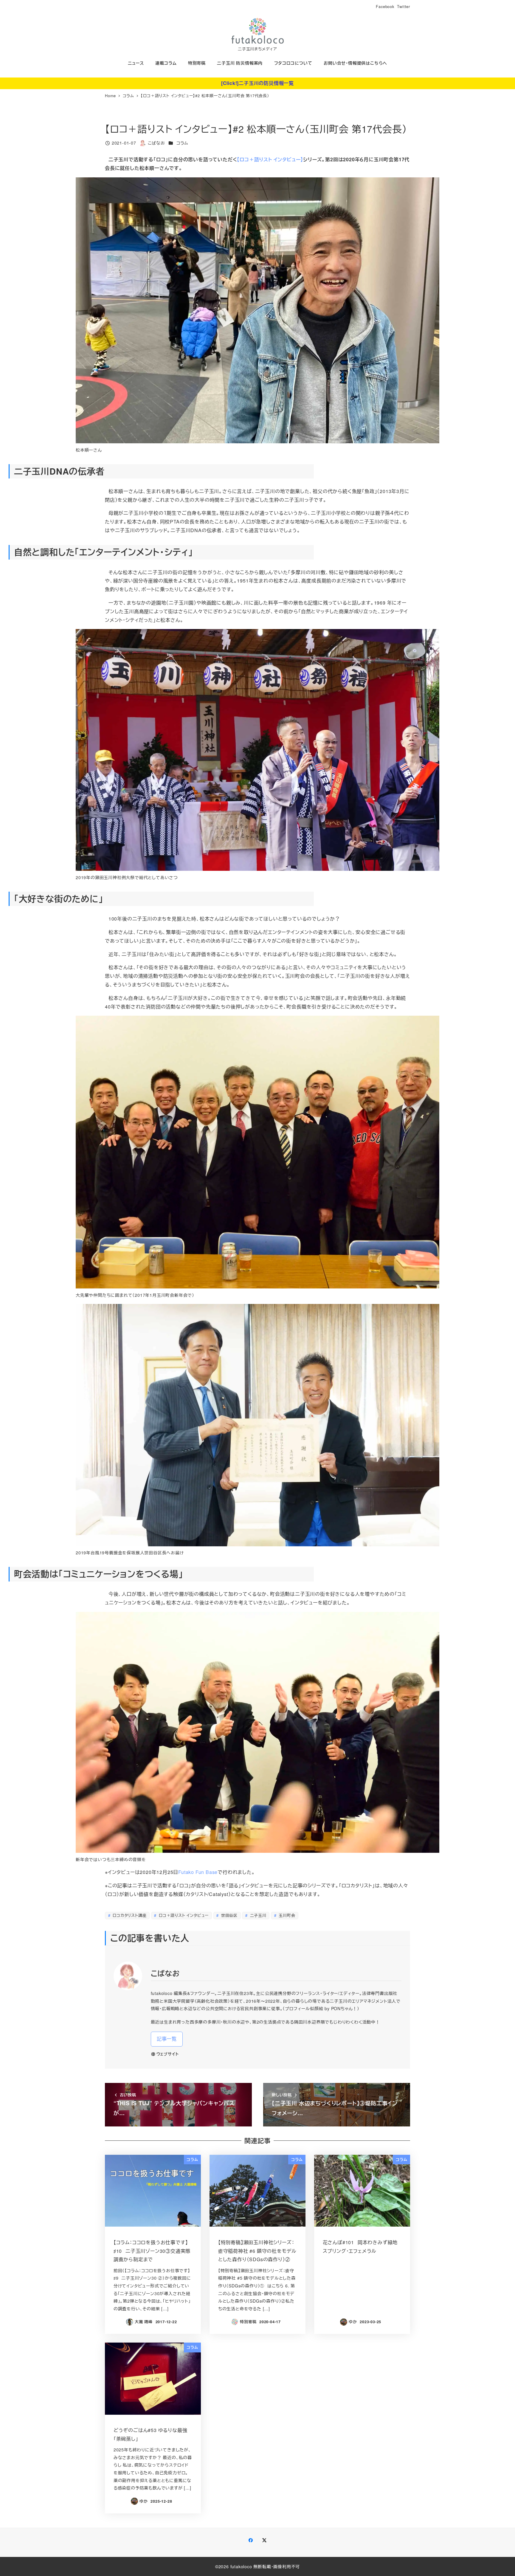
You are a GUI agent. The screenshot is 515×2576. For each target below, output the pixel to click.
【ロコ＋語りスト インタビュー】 (270, 159)
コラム (182, 143)
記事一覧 (167, 2039)
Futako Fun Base (198, 1872)
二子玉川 (257, 1915)
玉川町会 (286, 1915)
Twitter (404, 6)
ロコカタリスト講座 (129, 1915)
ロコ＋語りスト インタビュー (183, 1915)
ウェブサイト (168, 2054)
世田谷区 (229, 1915)
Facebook (385, 6)
